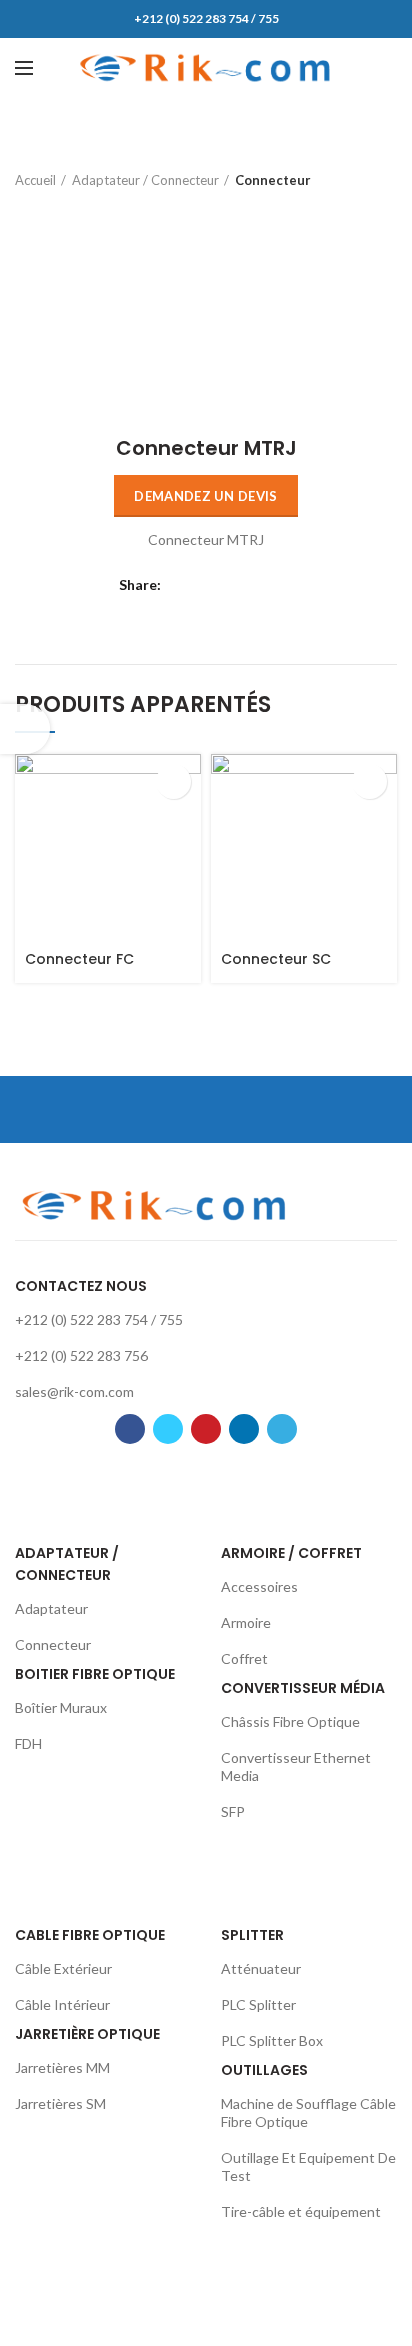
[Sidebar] (25, 729)
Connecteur (273, 180)
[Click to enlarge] (50, 376)
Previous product (347, 180)
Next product (387, 180)
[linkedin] (256, 585)
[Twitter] (206, 585)
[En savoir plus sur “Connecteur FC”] (173, 781)
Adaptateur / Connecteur (145, 180)
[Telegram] (281, 585)
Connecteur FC (79, 959)
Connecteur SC (276, 959)
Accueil (35, 180)
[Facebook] (181, 585)
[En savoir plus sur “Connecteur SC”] (369, 781)
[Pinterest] (231, 585)
